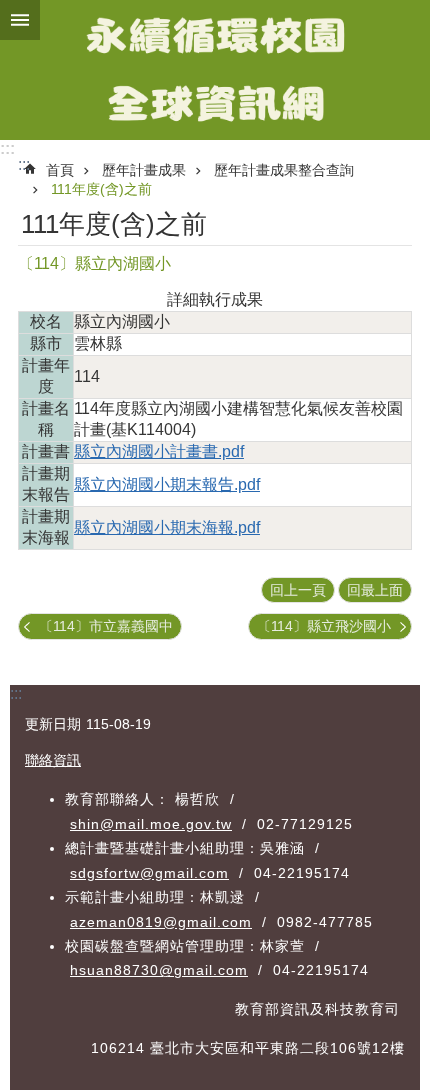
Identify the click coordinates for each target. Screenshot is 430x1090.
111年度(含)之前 (101, 189)
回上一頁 (298, 590)
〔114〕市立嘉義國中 (106, 626)
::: (7, 148)
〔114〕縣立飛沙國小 (324, 626)
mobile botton (20, 20)
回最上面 (375, 590)
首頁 (60, 170)
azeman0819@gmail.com (161, 922)
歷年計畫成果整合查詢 (284, 170)
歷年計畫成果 (144, 170)
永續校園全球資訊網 (215, 70)
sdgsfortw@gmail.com (149, 873)
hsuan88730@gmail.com (159, 970)
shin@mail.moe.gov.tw (151, 824)
